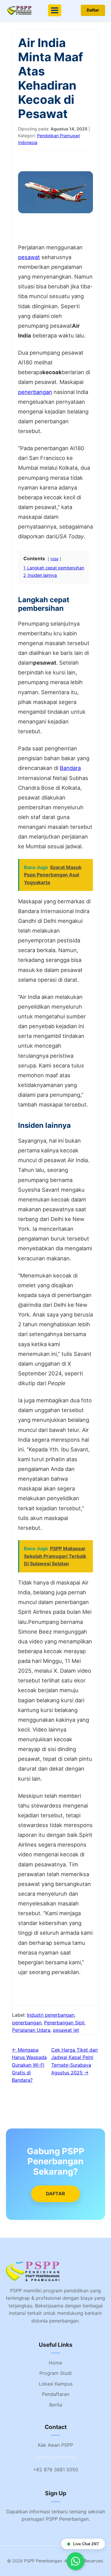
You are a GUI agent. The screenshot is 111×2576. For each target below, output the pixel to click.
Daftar (93, 10)
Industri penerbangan (51, 2015)
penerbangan (35, 392)
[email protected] (56, 2457)
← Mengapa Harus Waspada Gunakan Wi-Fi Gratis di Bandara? (29, 2065)
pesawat (29, 257)
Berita (56, 2405)
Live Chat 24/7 (86, 2544)
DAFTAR (55, 2194)
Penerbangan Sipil (64, 2023)
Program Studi (55, 2373)
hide (54, 559)
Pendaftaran (56, 2394)
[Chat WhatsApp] (75, 2561)
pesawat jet (66, 2030)
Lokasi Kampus (56, 2384)
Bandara (70, 768)
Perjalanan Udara (31, 2030)
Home (55, 2363)
